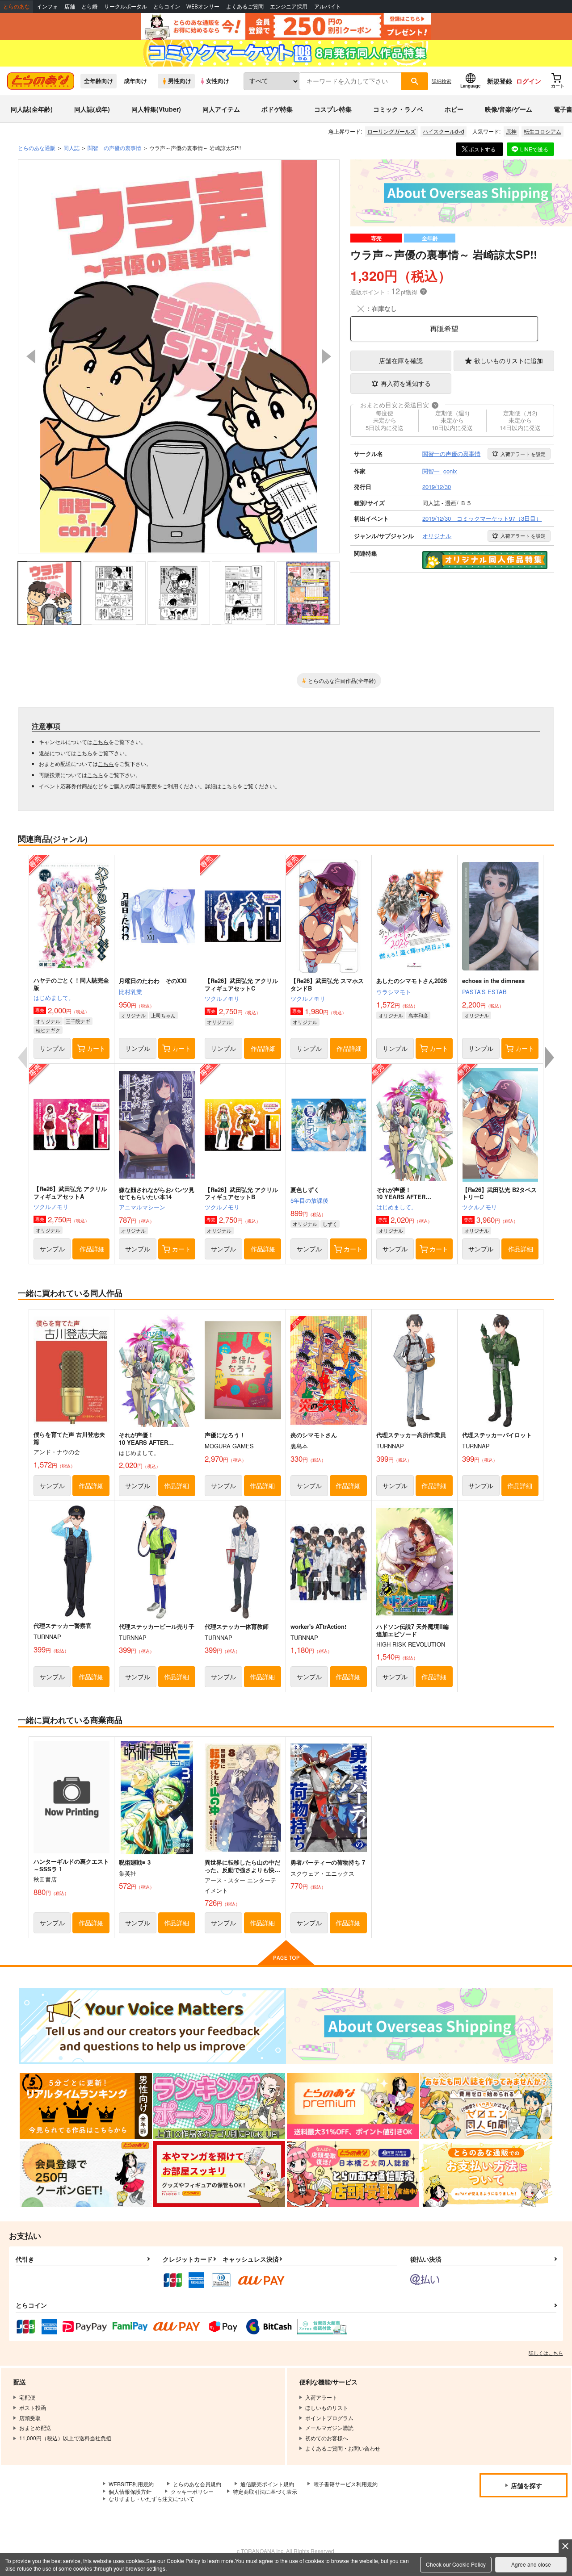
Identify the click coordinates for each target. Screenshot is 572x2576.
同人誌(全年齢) (32, 109)
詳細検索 (442, 81)
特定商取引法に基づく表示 (265, 2491)
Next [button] (327, 356)
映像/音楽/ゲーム (509, 109)
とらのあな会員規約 (197, 2484)
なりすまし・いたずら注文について (151, 2499)
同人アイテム (221, 109)
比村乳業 (130, 992)
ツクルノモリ (222, 998)
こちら (101, 742)
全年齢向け (99, 81)
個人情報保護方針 (130, 2491)
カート (96, 1048)
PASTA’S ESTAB (484, 992)
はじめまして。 (54, 997)
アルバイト (328, 6)
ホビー (454, 109)
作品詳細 (263, 1048)
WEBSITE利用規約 (131, 2484)
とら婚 (89, 6)
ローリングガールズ (391, 131)
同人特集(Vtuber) (156, 109)
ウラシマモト (394, 992)
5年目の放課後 (309, 1200)
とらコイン (167, 6)
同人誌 (71, 148)
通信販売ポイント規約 (267, 2484)
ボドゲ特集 (277, 109)
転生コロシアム (543, 131)
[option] (179, 356)
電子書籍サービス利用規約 (345, 2484)
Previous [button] (31, 356)
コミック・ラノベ (398, 109)
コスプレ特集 (333, 109)
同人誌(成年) (92, 109)
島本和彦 (418, 1015)
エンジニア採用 (289, 6)
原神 (511, 131)
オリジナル (48, 1021)
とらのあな (17, 6)
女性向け (218, 81)
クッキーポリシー (192, 2491)
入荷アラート (523, 454)
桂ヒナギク (48, 1030)
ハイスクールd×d (444, 131)
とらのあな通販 (37, 148)
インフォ (47, 6)
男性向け (180, 81)
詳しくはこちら (546, 2353)
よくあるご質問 (245, 6)
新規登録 (500, 81)
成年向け (135, 81)
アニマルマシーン (142, 1207)
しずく (330, 1224)
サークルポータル (126, 6)
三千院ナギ (78, 1021)
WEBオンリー (203, 6)
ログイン (529, 81)
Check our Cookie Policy (456, 2564)
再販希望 (444, 328)
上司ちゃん (163, 1015)
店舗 (70, 6)
